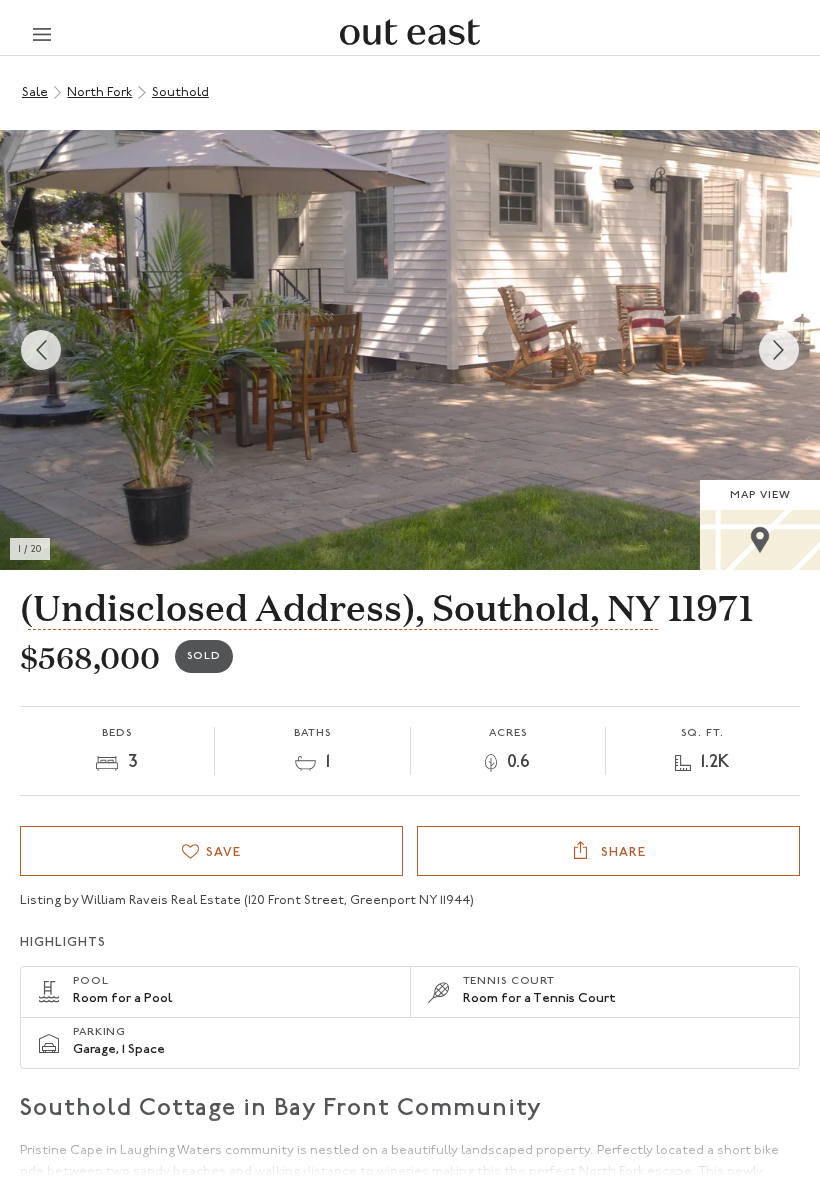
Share (621, 852)
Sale (35, 92)
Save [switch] (223, 852)
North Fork (99, 92)
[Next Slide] (779, 350)
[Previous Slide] (41, 350)
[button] (410, 350)
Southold (180, 92)
